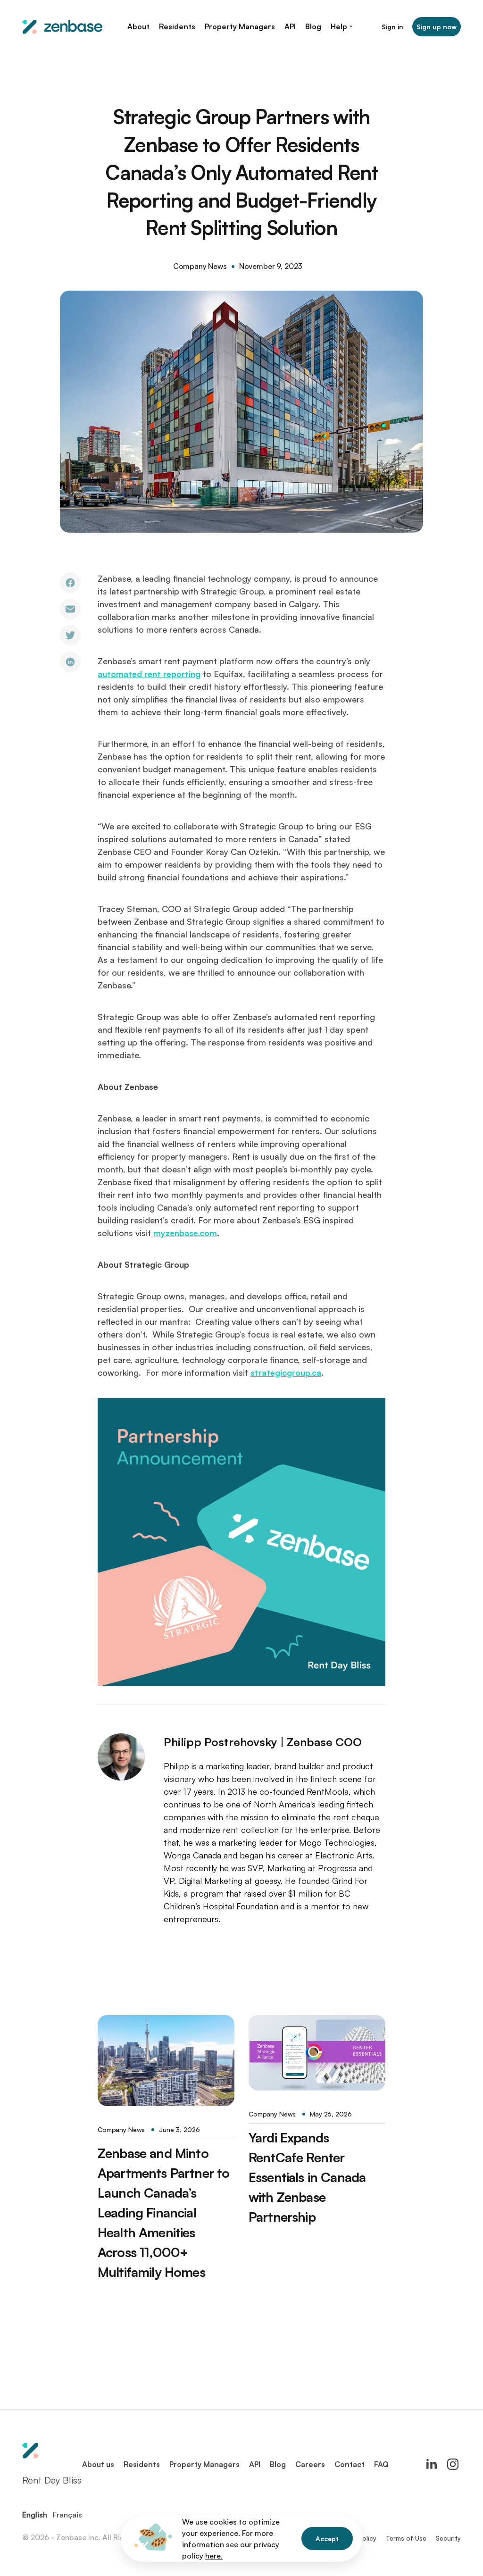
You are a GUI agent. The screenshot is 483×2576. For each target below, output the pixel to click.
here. (214, 2556)
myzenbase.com (185, 1233)
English (35, 2515)
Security (448, 2538)
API (255, 2464)
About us (98, 2464)
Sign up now (437, 27)
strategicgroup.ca (286, 1372)
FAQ (381, 2464)
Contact (350, 2464)
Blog (278, 2464)
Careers (310, 2464)
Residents (142, 2464)
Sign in (392, 27)
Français (67, 2515)
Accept (327, 2538)
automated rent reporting (149, 674)
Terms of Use (406, 2538)
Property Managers (204, 2464)
